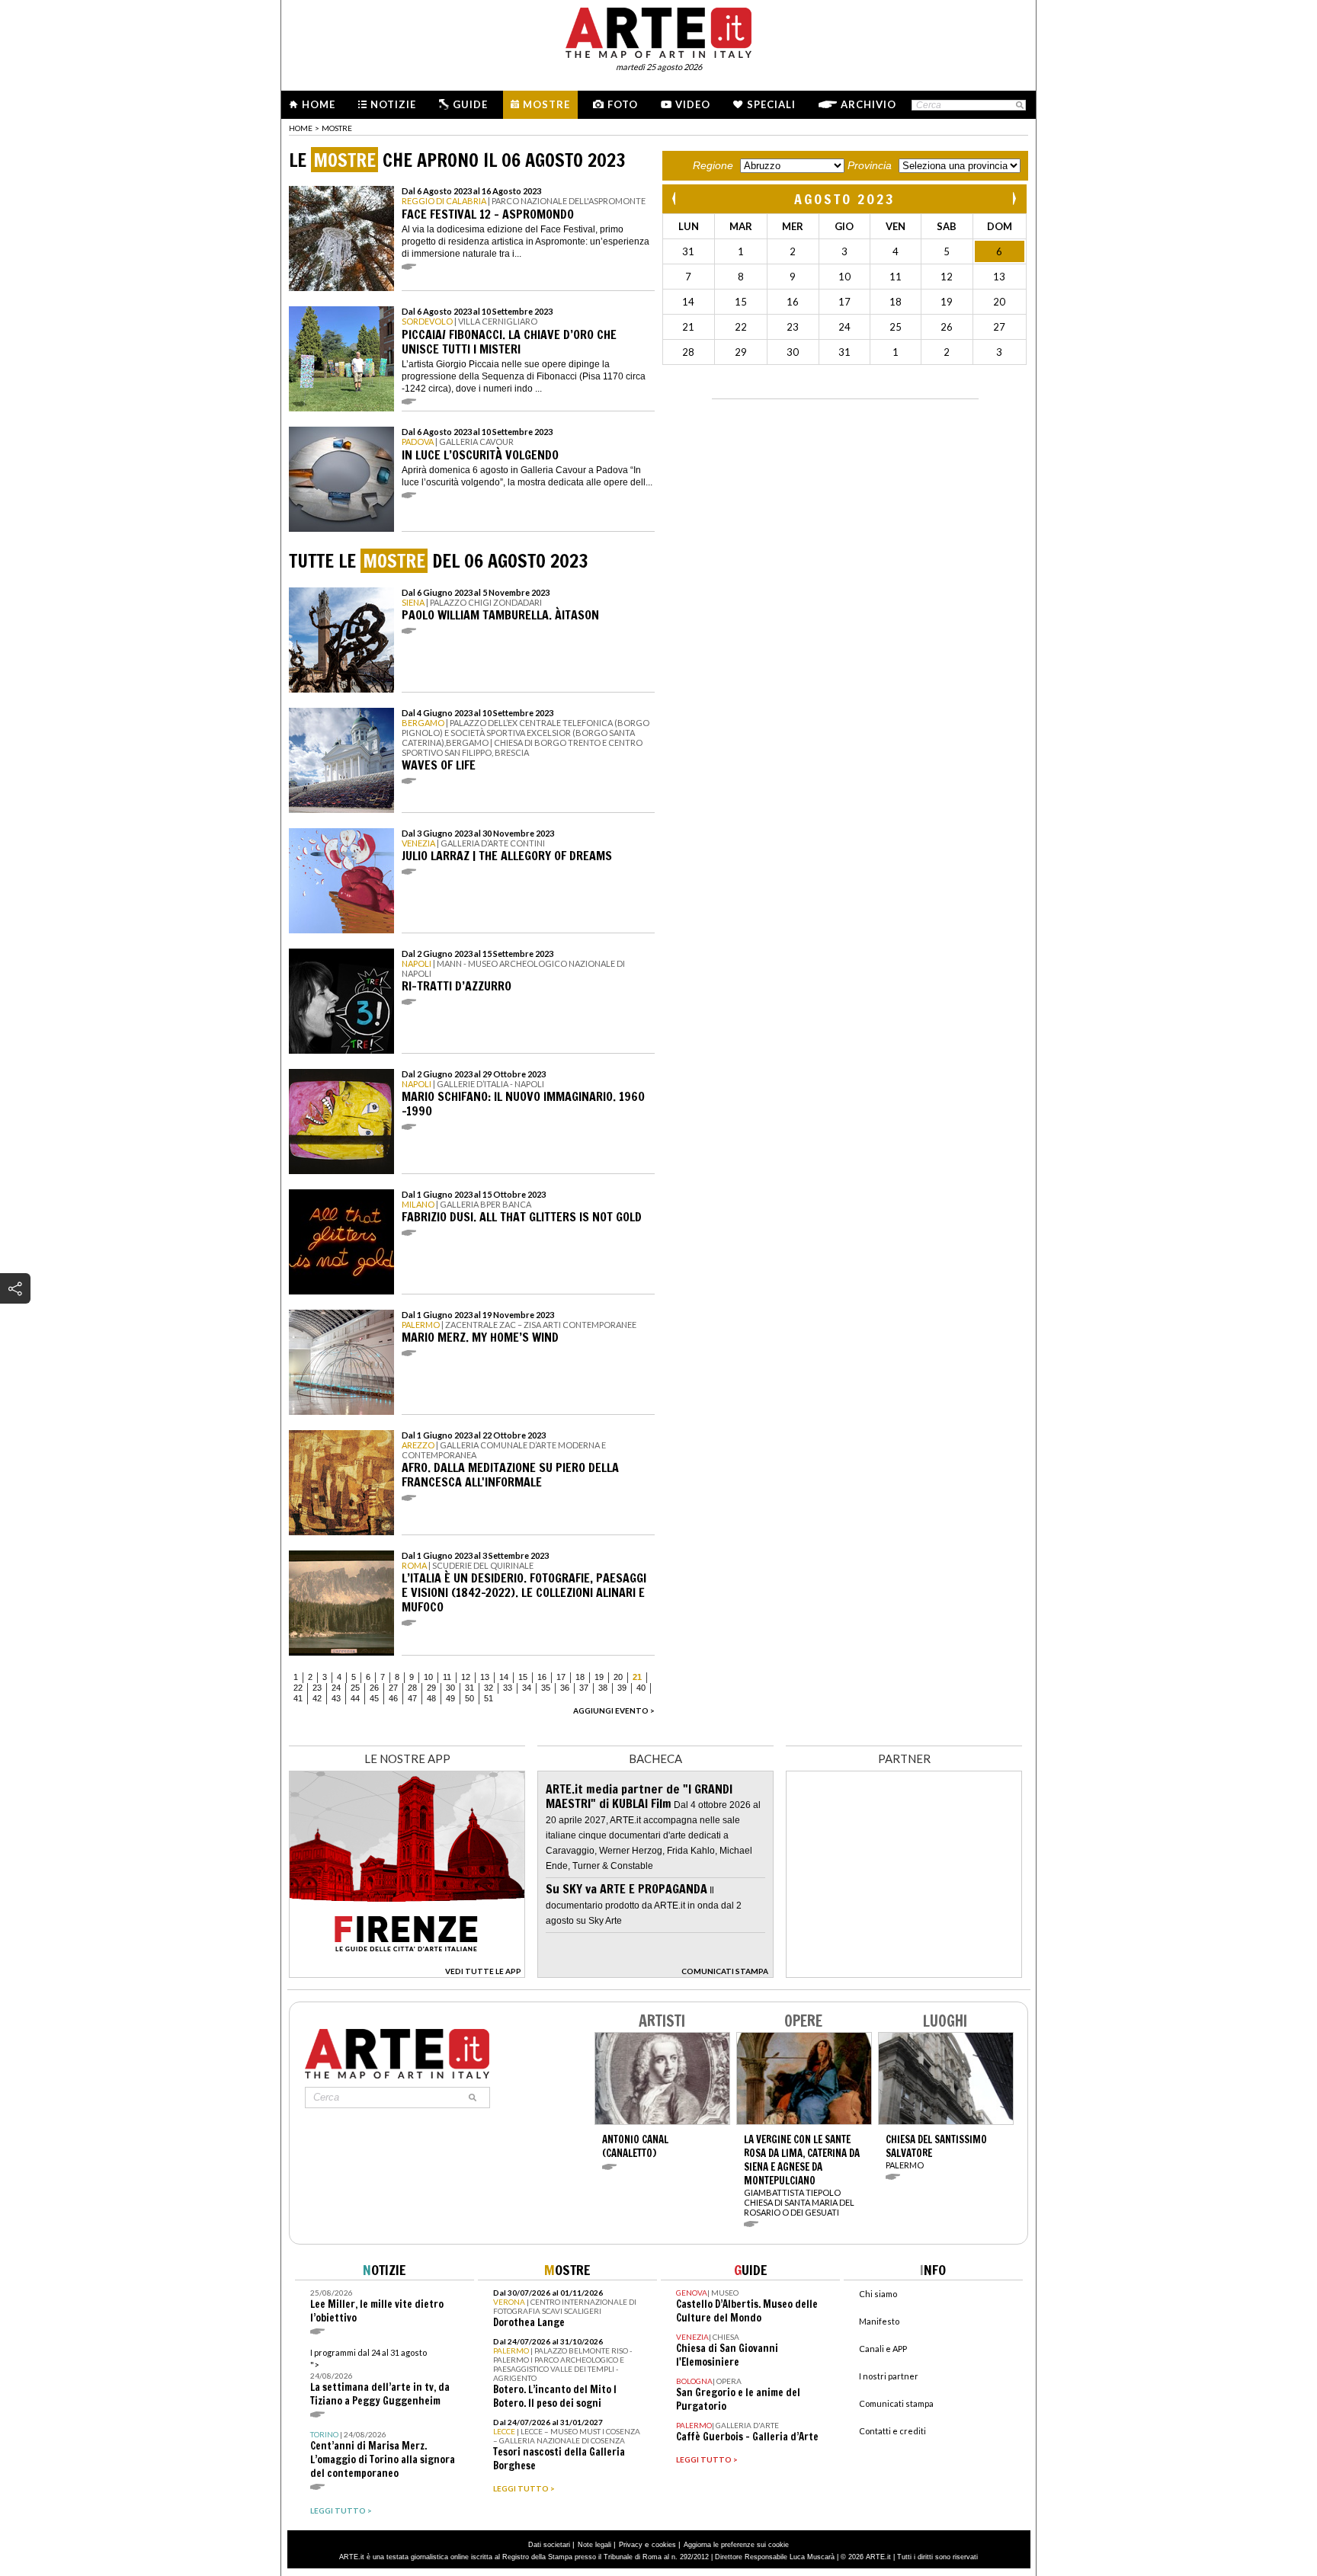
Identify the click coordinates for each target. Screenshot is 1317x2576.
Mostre (546, 104)
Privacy (631, 2545)
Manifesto (879, 2321)
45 (374, 1698)
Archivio (868, 104)
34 (527, 1688)
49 (450, 1698)
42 (317, 1698)
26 (374, 1688)
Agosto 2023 (845, 199)
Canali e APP (883, 2349)
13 (485, 1677)
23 (317, 1688)
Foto (623, 104)
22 (298, 1688)
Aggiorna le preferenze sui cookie (736, 2545)
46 (393, 1698)
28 (412, 1688)
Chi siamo (878, 2294)
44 (355, 1698)
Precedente (675, 198)
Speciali (771, 104)
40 (641, 1688)
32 (489, 1688)
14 (504, 1677)
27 (393, 1688)
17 (561, 1677)
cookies (664, 2545)
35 (546, 1688)
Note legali (594, 2545)
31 (469, 1688)
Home (319, 104)
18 (580, 1677)
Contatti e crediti (892, 2431)
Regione (713, 165)
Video (693, 104)
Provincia (870, 165)
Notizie (393, 104)
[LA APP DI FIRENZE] (407, 1974)
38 (603, 1688)
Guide (470, 104)
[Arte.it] (658, 30)
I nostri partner (889, 2376)
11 (447, 1677)
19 (599, 1677)
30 (450, 1688)
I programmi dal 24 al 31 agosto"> (380, 2378)
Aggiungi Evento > (614, 1710)
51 (489, 1698)
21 (637, 1677)
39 (622, 1688)
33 (508, 1688)
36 (565, 1688)
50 (469, 1698)
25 (355, 1688)
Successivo (1014, 198)
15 (523, 1677)
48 (431, 1698)
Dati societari (549, 2545)
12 (466, 1677)
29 (431, 1688)
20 (618, 1677)
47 (412, 1698)
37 (584, 1688)
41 (298, 1698)
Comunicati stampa (896, 2403)
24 (336, 1688)
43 (336, 1698)
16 (542, 1677)
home (301, 128)
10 (428, 1677)
